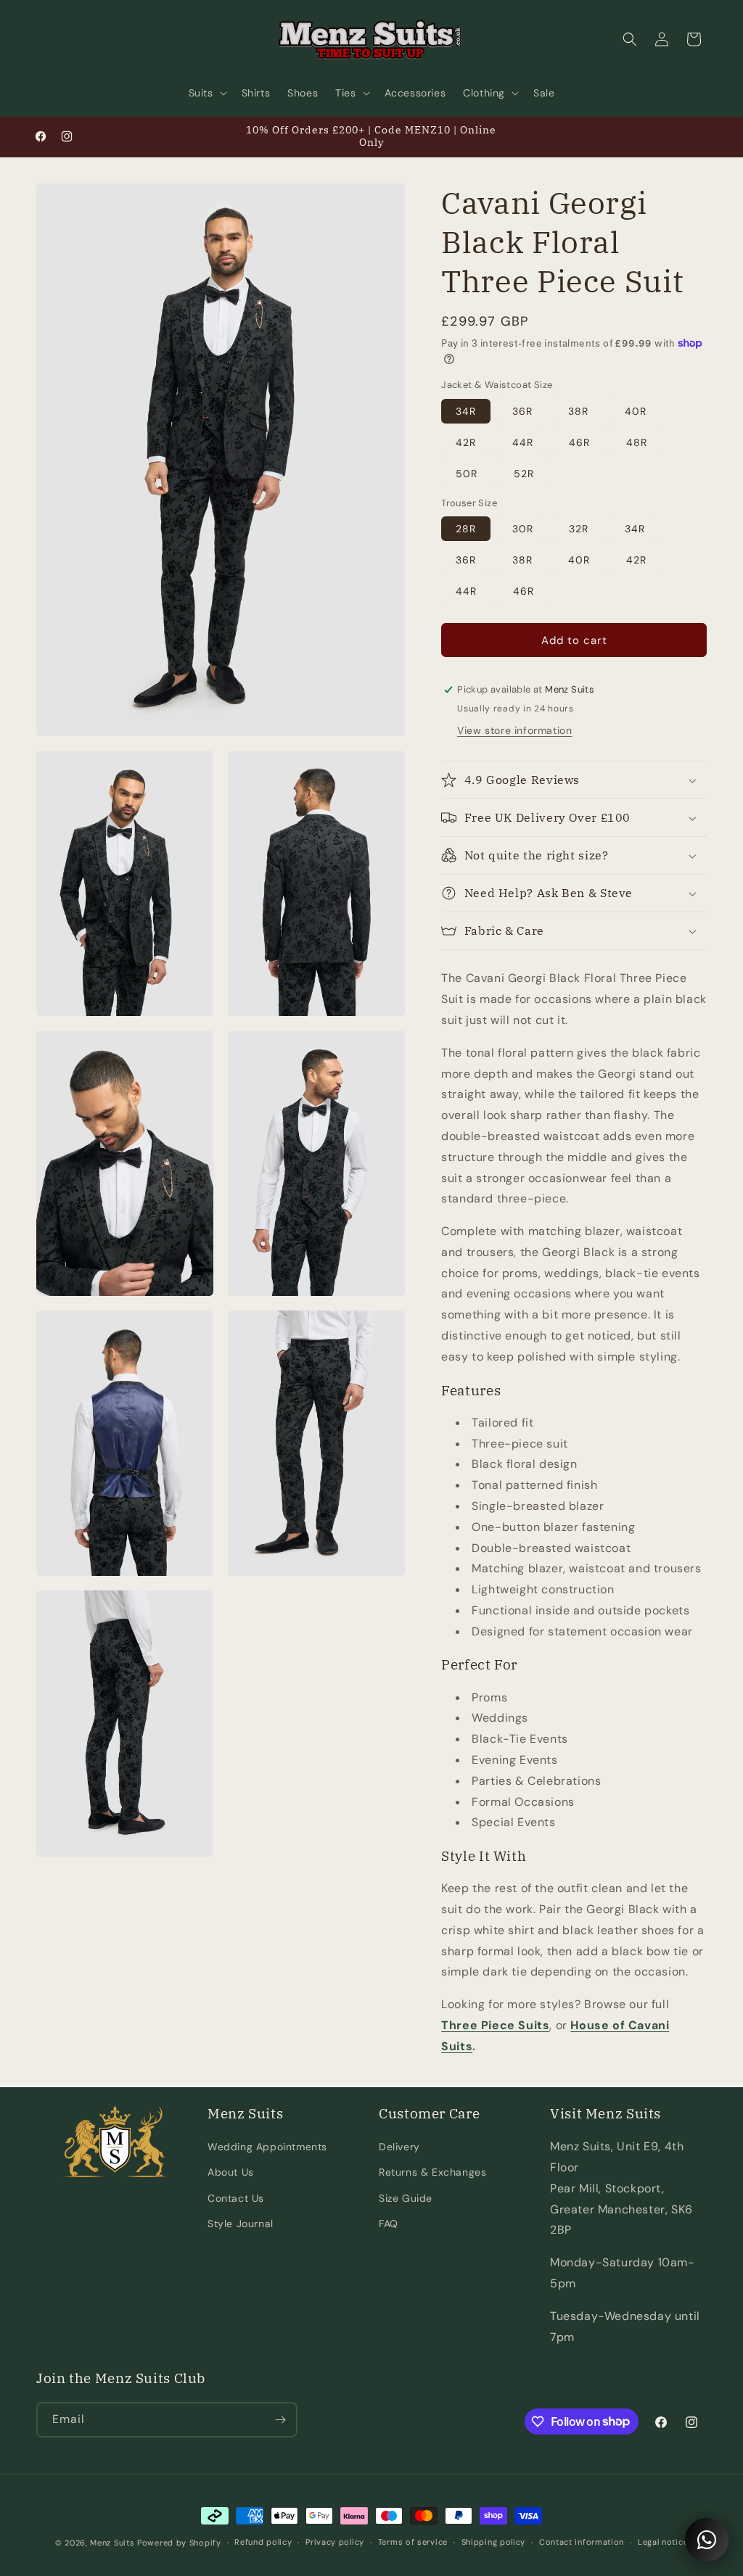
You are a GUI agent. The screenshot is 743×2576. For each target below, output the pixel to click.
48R (637, 442)
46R (579, 442)
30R (523, 529)
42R (466, 442)
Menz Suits (112, 2543)
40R (636, 411)
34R (466, 411)
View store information (514, 730)
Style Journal (241, 2224)
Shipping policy (494, 2542)
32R (579, 529)
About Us (231, 2172)
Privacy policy (335, 2542)
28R (466, 529)
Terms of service (413, 2542)
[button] (206, 93)
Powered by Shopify (179, 2543)
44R (523, 442)
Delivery (399, 2147)
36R (522, 411)
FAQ (389, 2224)
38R (578, 411)
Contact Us (236, 2198)
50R (467, 474)
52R (524, 474)
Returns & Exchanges (432, 2172)
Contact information (582, 2542)
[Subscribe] (280, 2420)
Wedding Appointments (267, 2147)
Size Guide (406, 2198)
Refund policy (263, 2542)
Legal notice (663, 2542)
